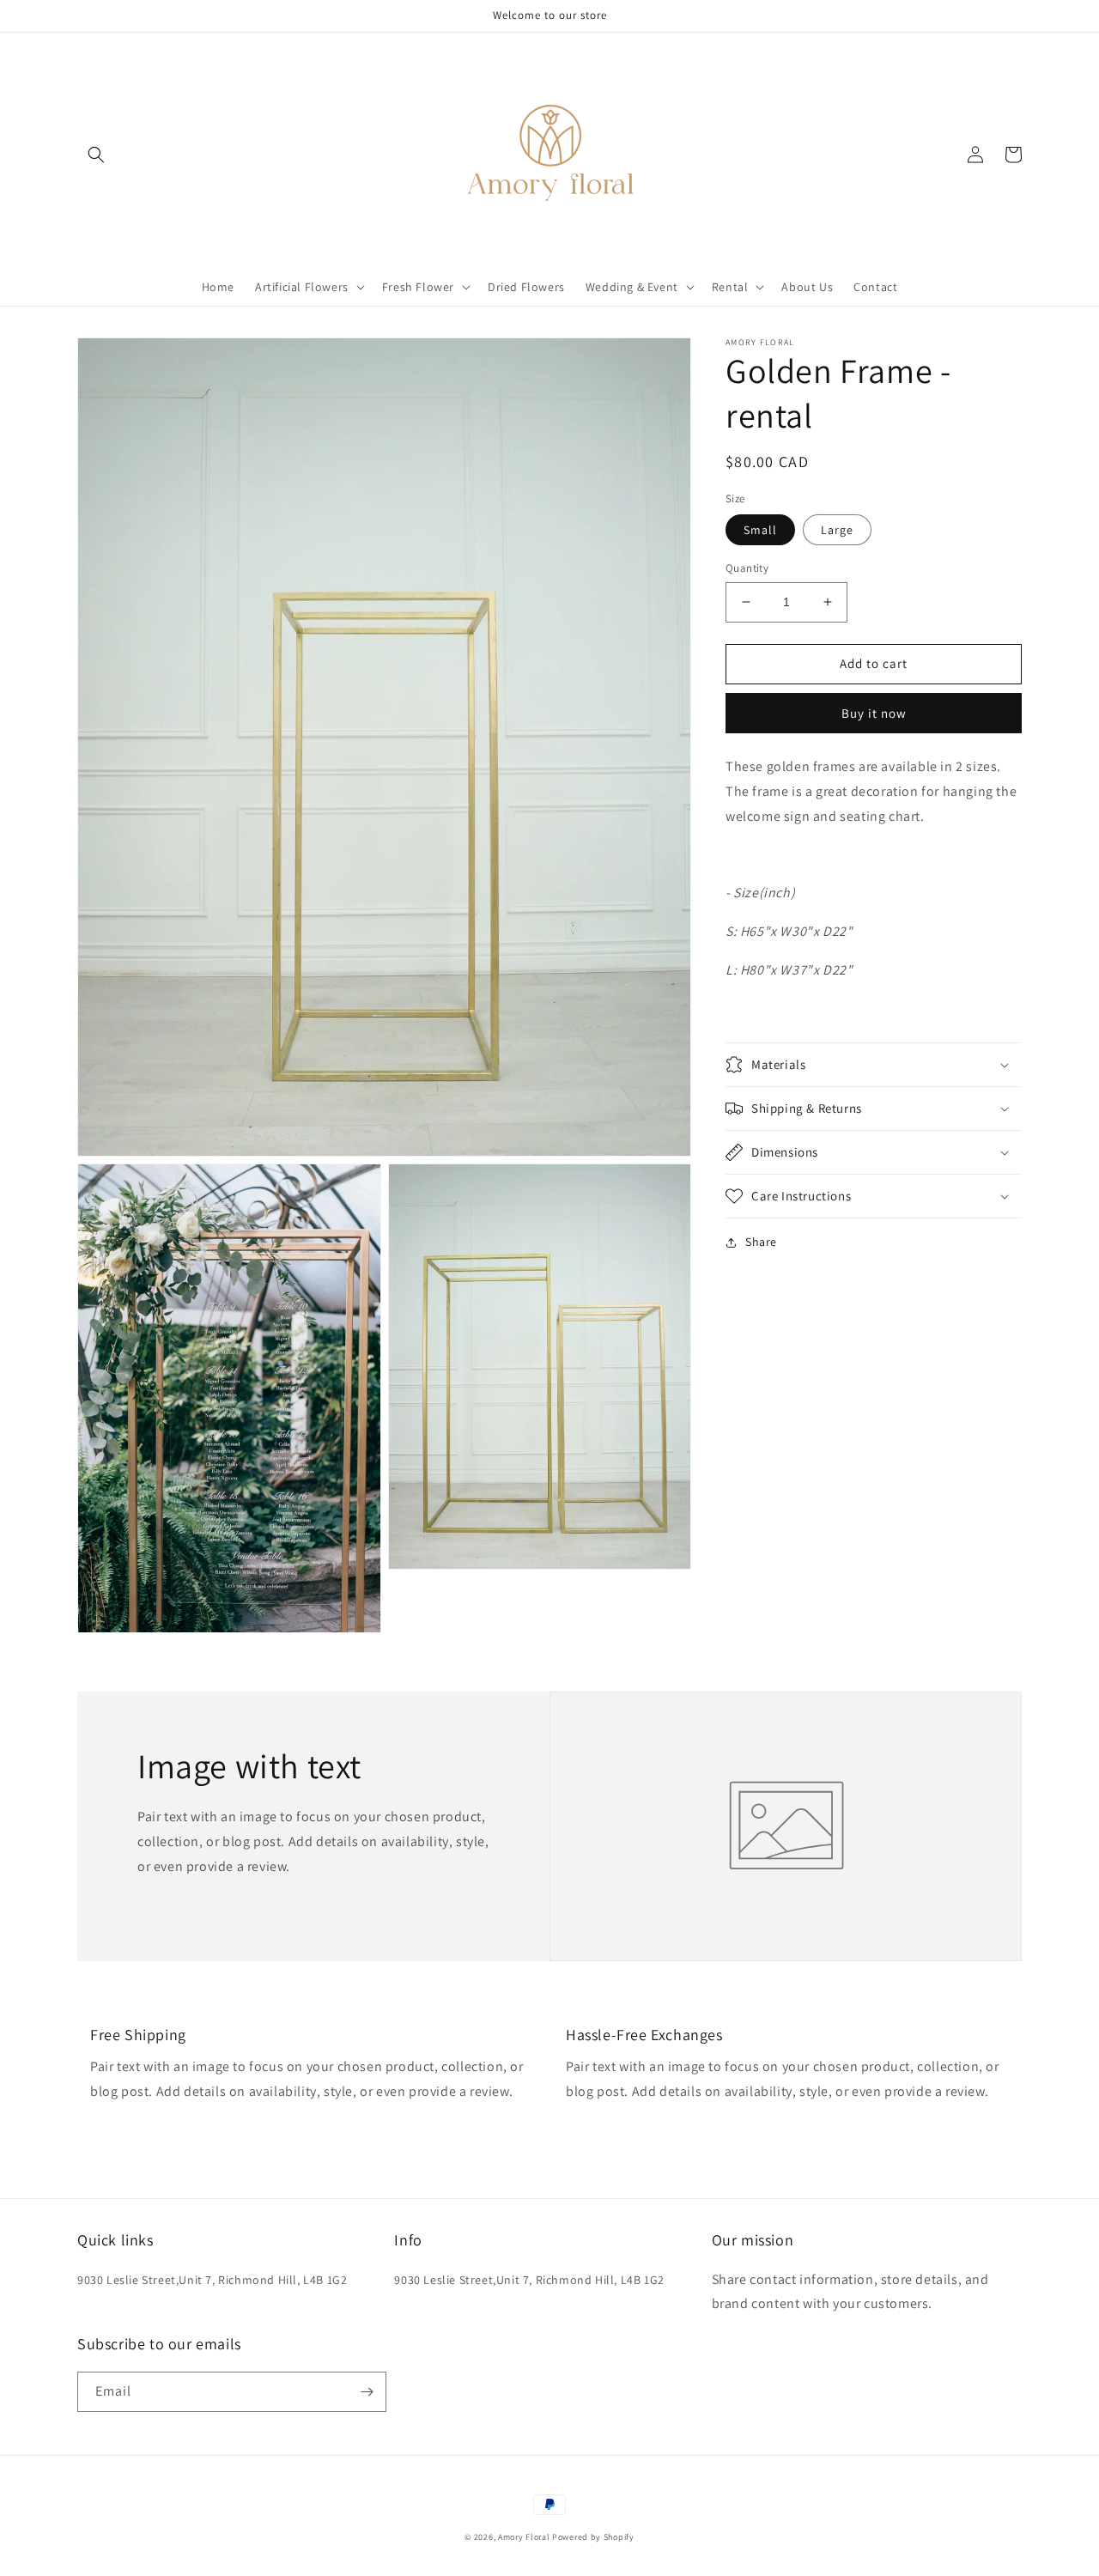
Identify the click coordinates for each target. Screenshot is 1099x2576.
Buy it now (874, 713)
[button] (96, 155)
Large (837, 530)
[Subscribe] (367, 2392)
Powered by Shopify (593, 2537)
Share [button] (761, 1242)
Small (760, 530)
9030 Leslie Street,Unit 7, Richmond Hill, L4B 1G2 (212, 2280)
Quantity (747, 568)
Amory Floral (525, 2537)
